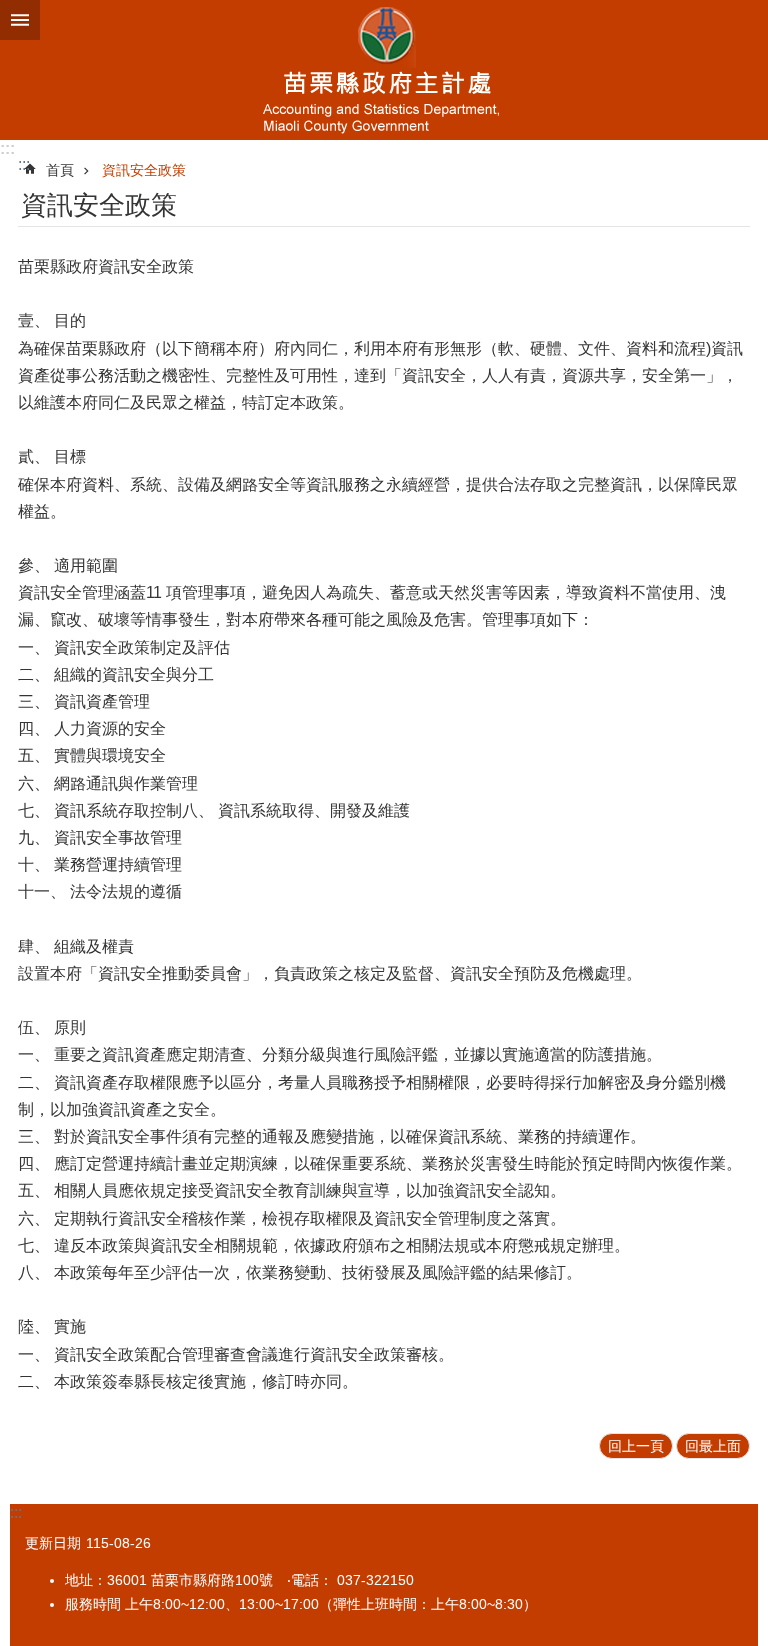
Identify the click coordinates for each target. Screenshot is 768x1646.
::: (7, 148)
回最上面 (713, 1446)
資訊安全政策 (144, 170)
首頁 (60, 170)
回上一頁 (636, 1446)
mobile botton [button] (20, 20)
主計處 (384, 70)
